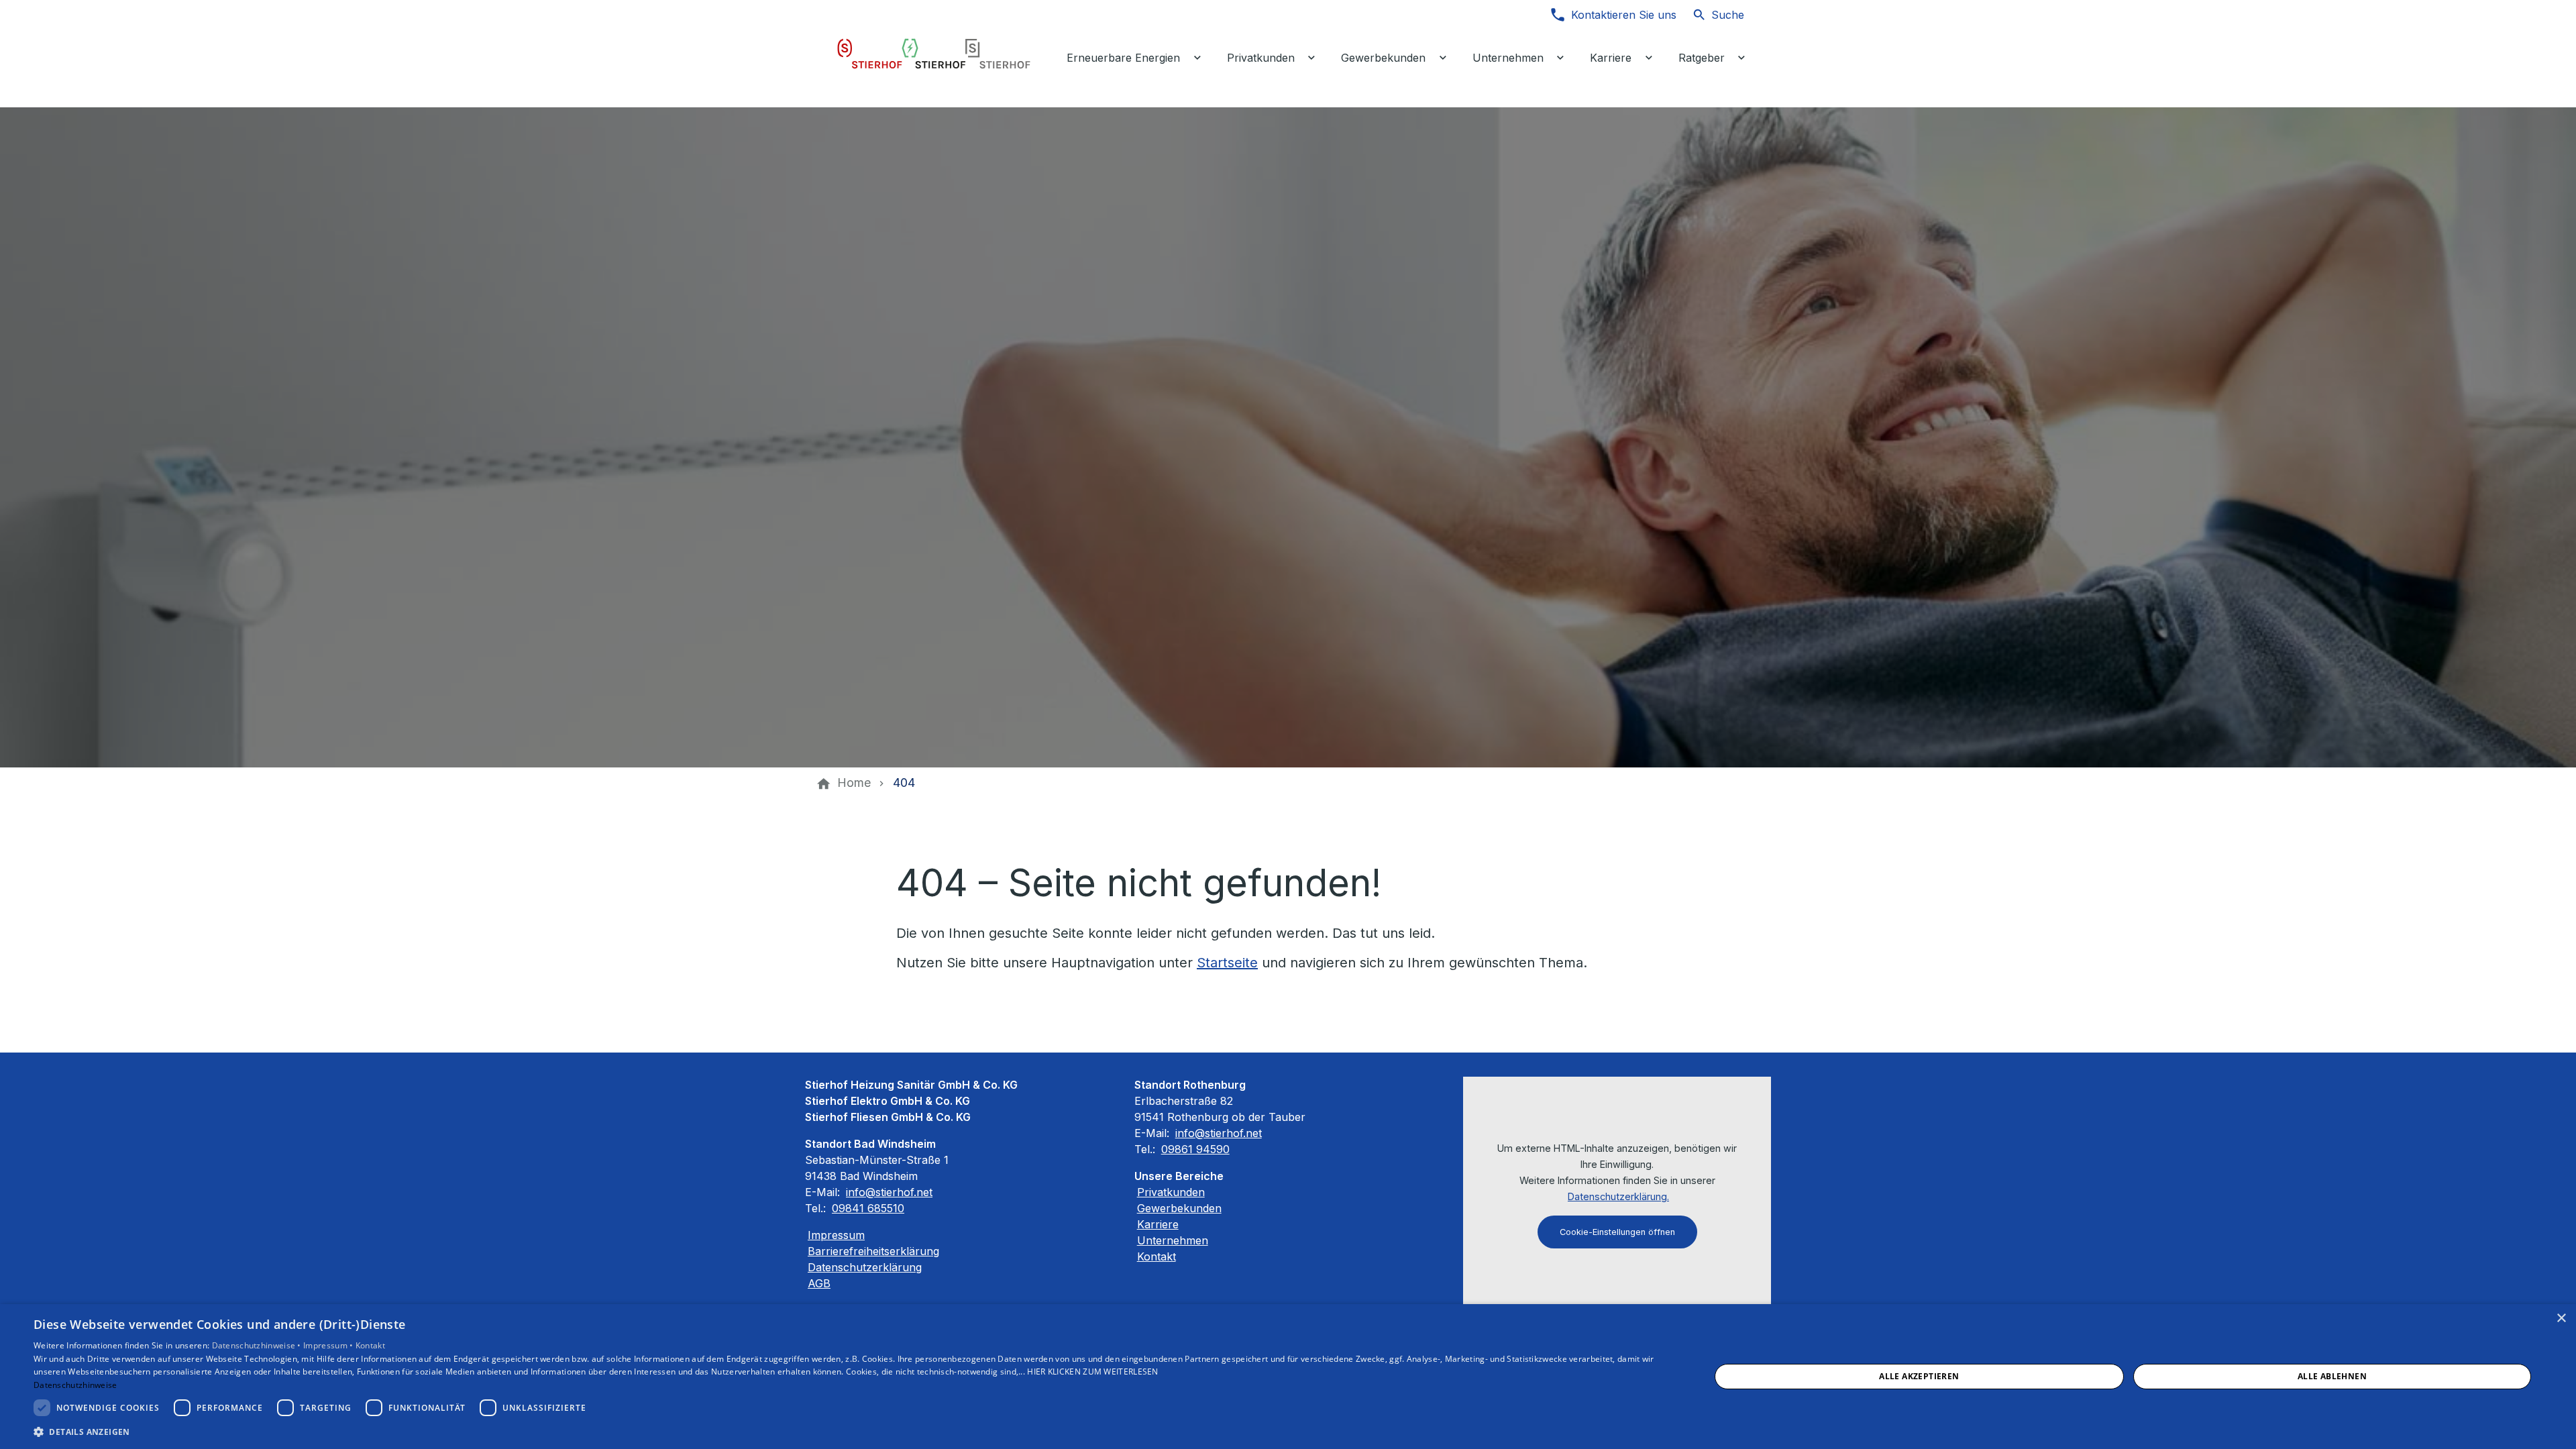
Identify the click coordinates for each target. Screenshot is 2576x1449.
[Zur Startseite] (934, 54)
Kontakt (1157, 1256)
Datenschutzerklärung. (1618, 1196)
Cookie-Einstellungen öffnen (1617, 1232)
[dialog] (1288, 1377)
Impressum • (329, 1345)
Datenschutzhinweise (75, 1385)
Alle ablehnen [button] (2332, 1376)
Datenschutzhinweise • (258, 1345)
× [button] (2561, 1319)
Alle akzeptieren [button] (1919, 1376)
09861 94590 (1195, 1149)
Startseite (1227, 963)
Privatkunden (1171, 1192)
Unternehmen (1173, 1240)
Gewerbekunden (1179, 1208)
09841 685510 (868, 1208)
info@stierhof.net (889, 1192)
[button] (847, 1431)
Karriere (1158, 1224)
